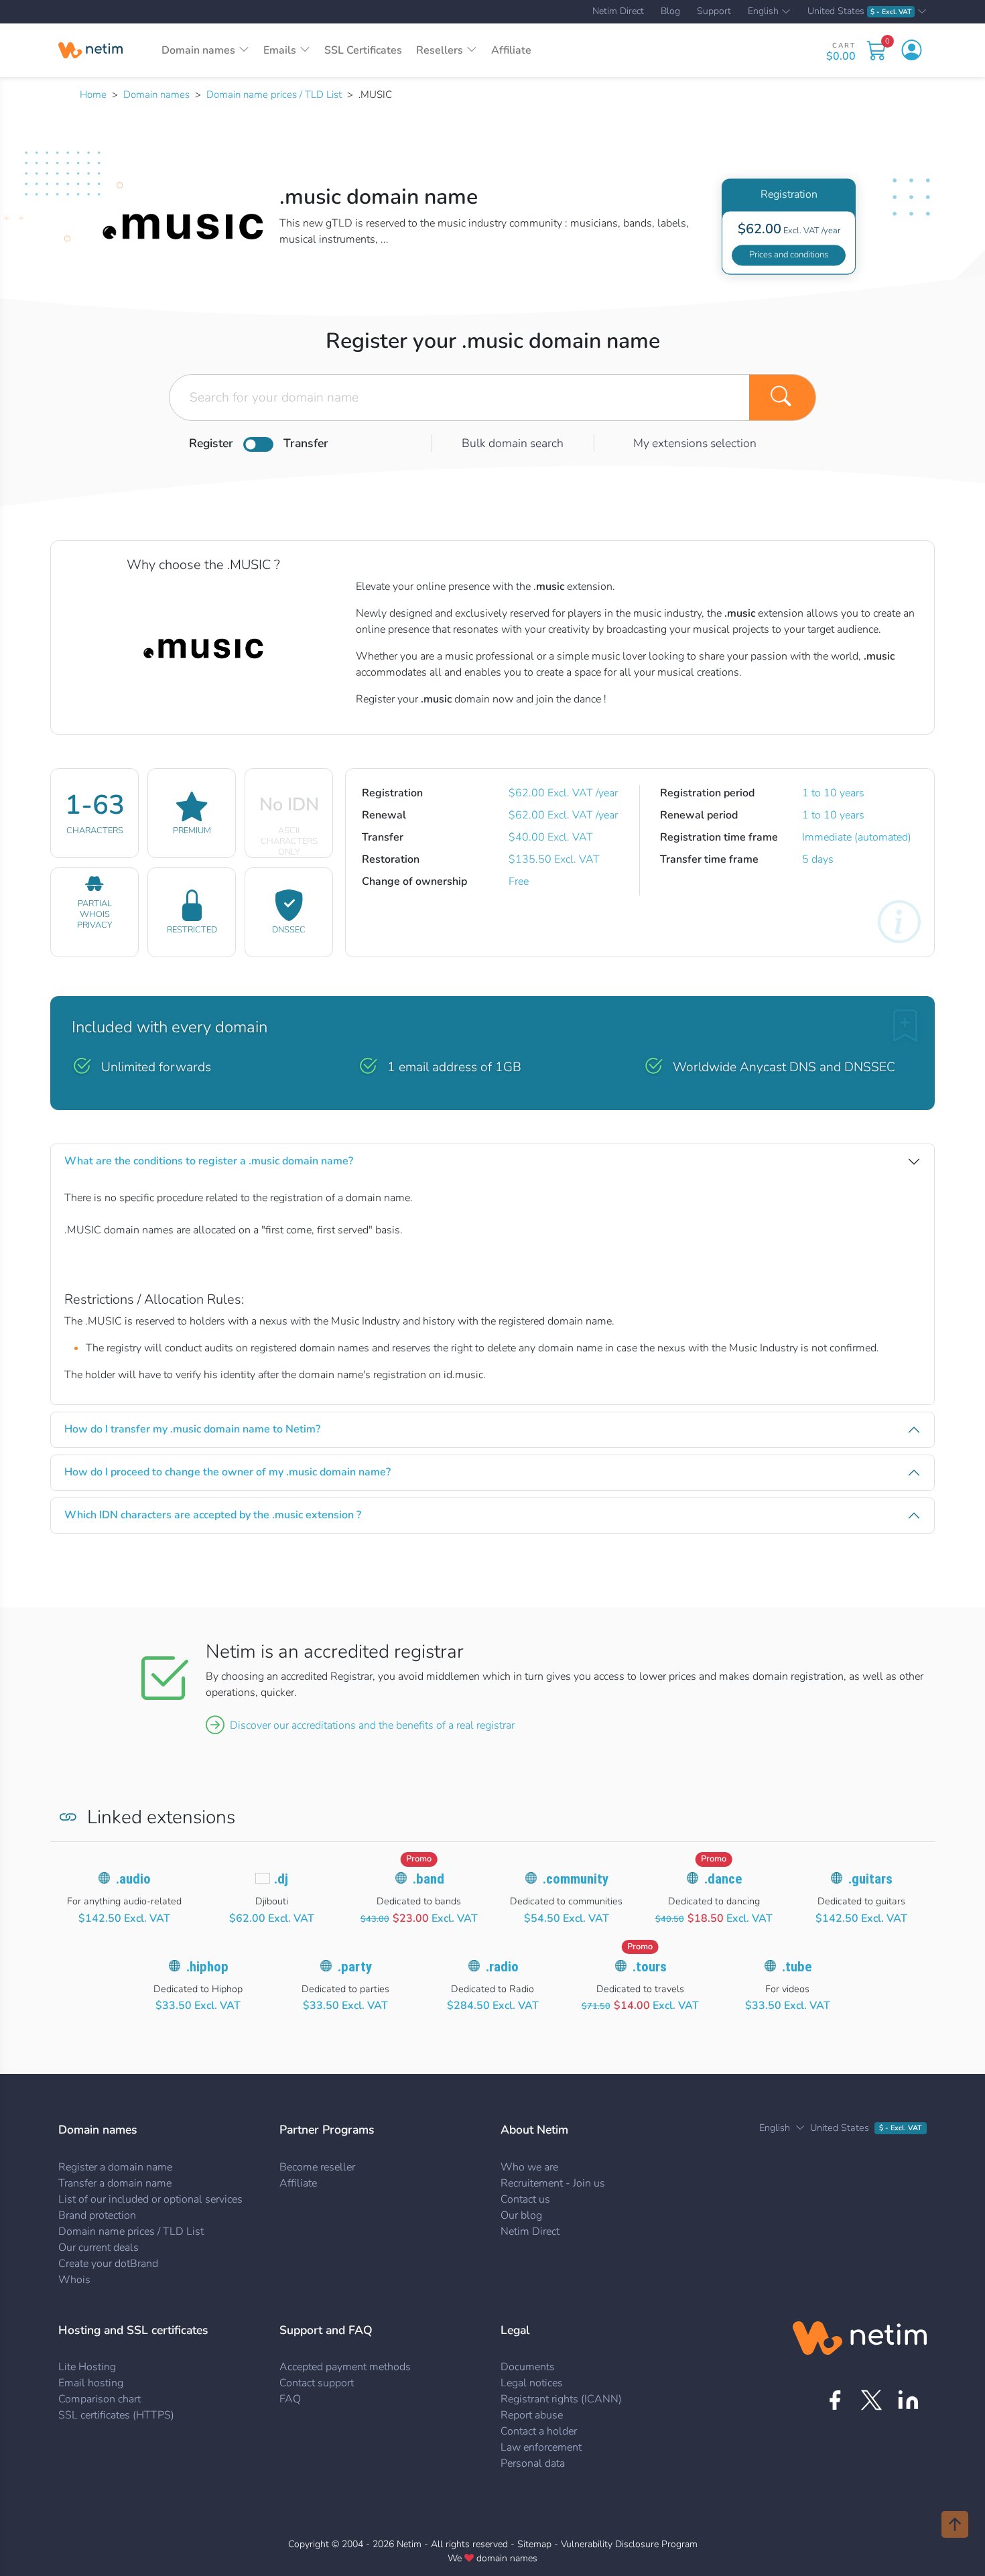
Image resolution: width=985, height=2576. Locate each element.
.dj (281, 1879)
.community (576, 1879)
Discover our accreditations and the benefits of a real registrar (372, 1725)
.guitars (870, 1879)
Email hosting (91, 2383)
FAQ (290, 2399)
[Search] (783, 397)
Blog (670, 11)
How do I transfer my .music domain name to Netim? (192, 1429)
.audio (133, 1879)
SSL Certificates (363, 50)
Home (93, 95)
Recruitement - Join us (553, 2183)
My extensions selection (695, 443)
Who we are (529, 2167)
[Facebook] (835, 2400)
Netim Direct (618, 11)
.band (429, 1879)
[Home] (90, 50)
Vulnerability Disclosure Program (629, 2544)
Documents (528, 2367)
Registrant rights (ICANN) (561, 2399)
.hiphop (207, 1967)
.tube (797, 1967)
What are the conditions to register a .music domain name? (209, 1161)
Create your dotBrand (108, 2264)
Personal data (533, 2463)
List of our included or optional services (150, 2199)
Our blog (521, 2215)
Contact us (525, 2199)
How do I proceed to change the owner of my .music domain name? (227, 1472)
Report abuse (532, 2415)
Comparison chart (100, 2399)
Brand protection (97, 2215)
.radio (502, 1967)
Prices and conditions (789, 255)
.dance (723, 1879)
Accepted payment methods (345, 2367)
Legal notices (532, 2383)
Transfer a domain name (115, 2183)
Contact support (317, 2383)
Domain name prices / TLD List (274, 95)
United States (859, 12)
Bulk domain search (513, 443)
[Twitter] (871, 2400)
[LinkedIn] (908, 2400)
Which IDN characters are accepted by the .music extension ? (213, 1515)
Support (714, 11)
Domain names (156, 95)
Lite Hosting (87, 2367)
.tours (650, 1967)
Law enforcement (541, 2447)
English (763, 12)
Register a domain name (115, 2167)
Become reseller (317, 2167)
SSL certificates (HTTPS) (116, 2415)
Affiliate (511, 50)
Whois (74, 2280)
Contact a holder (539, 2431)
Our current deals (98, 2248)
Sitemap (534, 2544)
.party (355, 1967)
